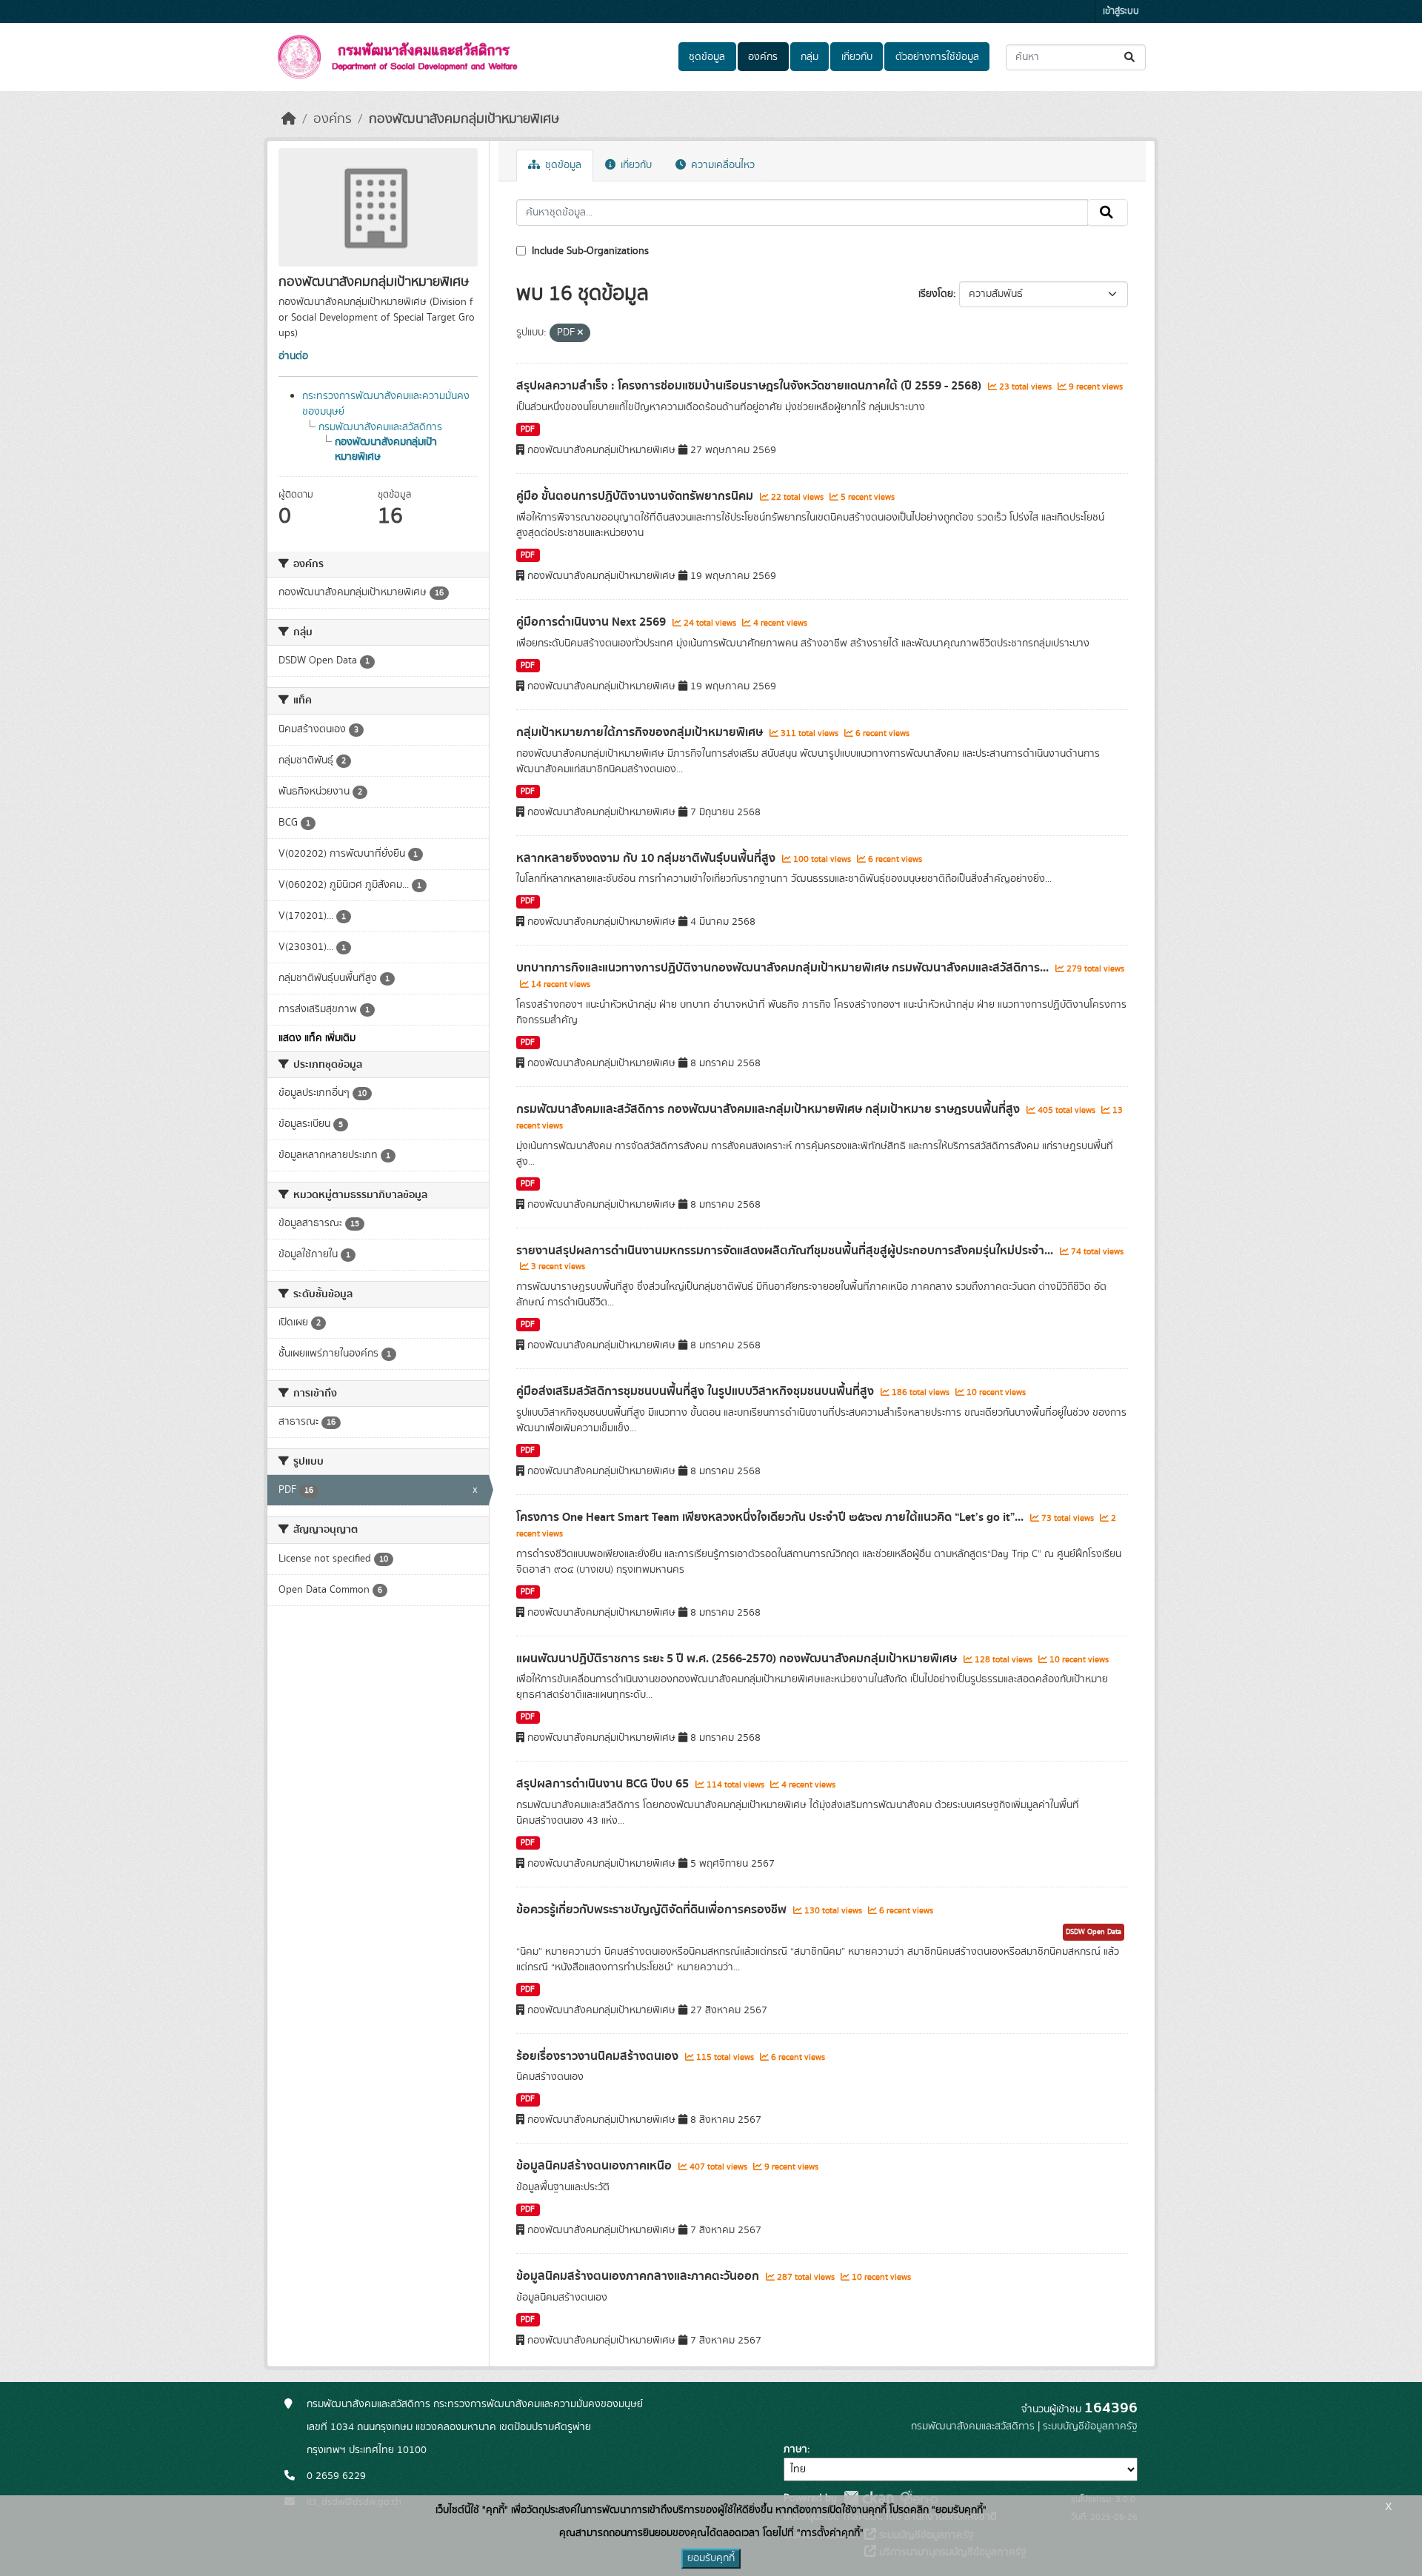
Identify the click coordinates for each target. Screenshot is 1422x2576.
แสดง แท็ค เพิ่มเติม (317, 1038)
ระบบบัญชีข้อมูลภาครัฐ (1090, 2426)
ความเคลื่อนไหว (721, 165)
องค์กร (763, 57)
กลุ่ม (810, 57)
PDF (528, 429)
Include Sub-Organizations (589, 251)
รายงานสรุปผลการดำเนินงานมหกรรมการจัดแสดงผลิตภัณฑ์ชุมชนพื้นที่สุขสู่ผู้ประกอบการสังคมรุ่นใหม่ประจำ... (786, 1251)
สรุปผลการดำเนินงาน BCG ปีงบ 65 (604, 1784)
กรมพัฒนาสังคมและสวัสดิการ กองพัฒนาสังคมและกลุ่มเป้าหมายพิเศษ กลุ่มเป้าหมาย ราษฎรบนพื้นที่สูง (770, 1109)
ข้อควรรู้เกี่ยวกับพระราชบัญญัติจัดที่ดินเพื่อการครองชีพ (653, 1910)
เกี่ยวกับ (857, 57)
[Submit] (1131, 57)
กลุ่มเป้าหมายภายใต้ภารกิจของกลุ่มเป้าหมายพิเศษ (641, 732)
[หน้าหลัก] (289, 119)
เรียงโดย (936, 294)
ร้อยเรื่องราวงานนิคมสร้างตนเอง (599, 2056)
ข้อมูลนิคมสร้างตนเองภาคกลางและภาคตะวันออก (639, 2276)
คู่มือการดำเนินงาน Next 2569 (592, 622)
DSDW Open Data (1094, 1932)
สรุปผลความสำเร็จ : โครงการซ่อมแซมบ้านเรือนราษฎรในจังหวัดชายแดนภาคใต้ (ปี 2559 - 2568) (750, 386)
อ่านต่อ (293, 356)
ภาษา (795, 2449)
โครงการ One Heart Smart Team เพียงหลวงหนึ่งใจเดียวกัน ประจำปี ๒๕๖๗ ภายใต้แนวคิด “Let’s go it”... (771, 1517)
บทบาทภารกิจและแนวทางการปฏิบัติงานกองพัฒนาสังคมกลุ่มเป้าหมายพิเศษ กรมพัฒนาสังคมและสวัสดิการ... (784, 968)
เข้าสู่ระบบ (1121, 11)
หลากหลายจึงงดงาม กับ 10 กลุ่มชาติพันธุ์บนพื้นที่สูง (647, 858)
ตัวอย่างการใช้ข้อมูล (937, 57)
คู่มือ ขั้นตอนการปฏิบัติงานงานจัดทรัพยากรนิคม (636, 496)
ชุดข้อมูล (707, 57)
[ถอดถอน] (580, 333)
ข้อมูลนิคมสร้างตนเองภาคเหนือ (595, 2166)
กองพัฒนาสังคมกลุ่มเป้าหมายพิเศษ (464, 119)
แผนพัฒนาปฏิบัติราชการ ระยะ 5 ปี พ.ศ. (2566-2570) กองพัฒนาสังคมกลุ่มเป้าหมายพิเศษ (738, 1659)
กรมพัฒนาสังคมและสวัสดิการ (380, 427)
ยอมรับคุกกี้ (711, 2558)
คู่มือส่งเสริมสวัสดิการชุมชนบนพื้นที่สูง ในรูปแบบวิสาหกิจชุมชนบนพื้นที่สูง (697, 1391)
